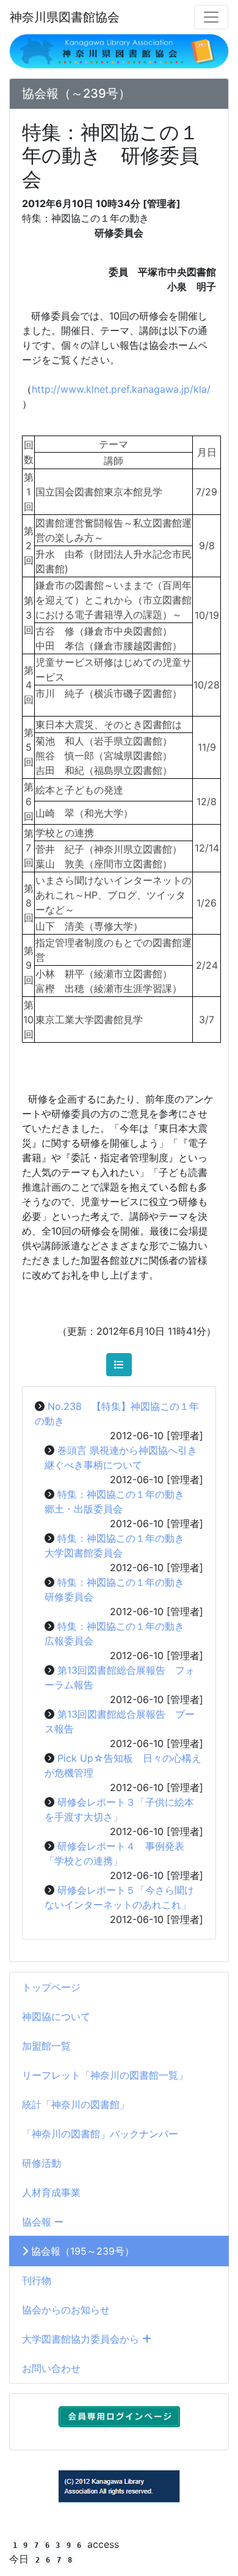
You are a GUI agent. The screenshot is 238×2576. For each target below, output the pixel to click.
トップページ (51, 1987)
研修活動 (41, 2163)
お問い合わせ (51, 2368)
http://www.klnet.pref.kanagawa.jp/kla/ (121, 389)
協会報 (38, 2222)
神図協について (56, 2016)
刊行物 (37, 2280)
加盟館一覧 (46, 2046)
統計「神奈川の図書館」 (76, 2104)
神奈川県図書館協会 (65, 17)
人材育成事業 (51, 2192)
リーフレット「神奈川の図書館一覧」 (105, 2075)
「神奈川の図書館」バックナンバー (100, 2134)
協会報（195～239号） (81, 2251)
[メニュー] (211, 17)
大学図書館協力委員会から (82, 2339)
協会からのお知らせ (66, 2310)
